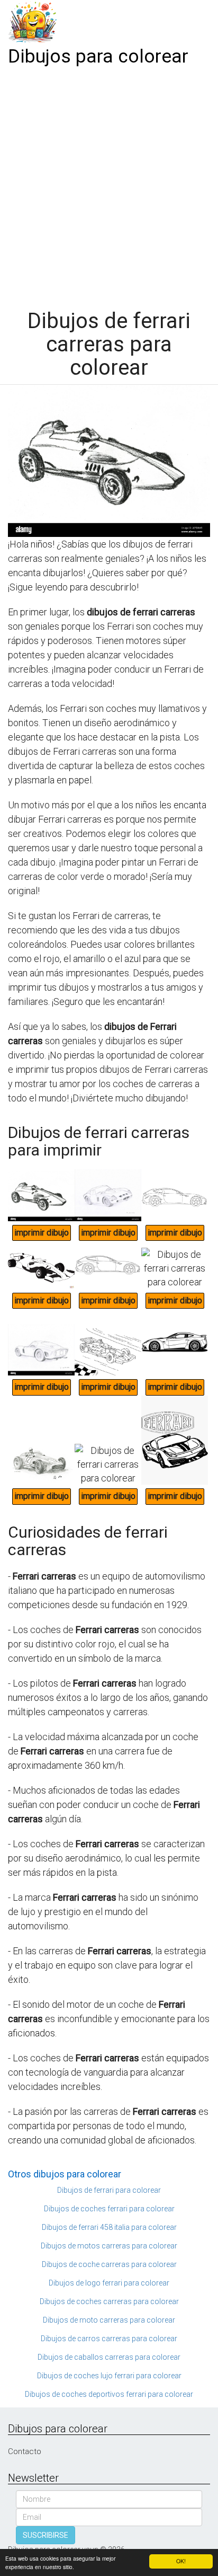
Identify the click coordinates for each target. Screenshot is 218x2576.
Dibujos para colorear (98, 56)
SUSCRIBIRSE (46, 2535)
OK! (181, 2561)
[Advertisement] (109, 184)
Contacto (25, 2451)
